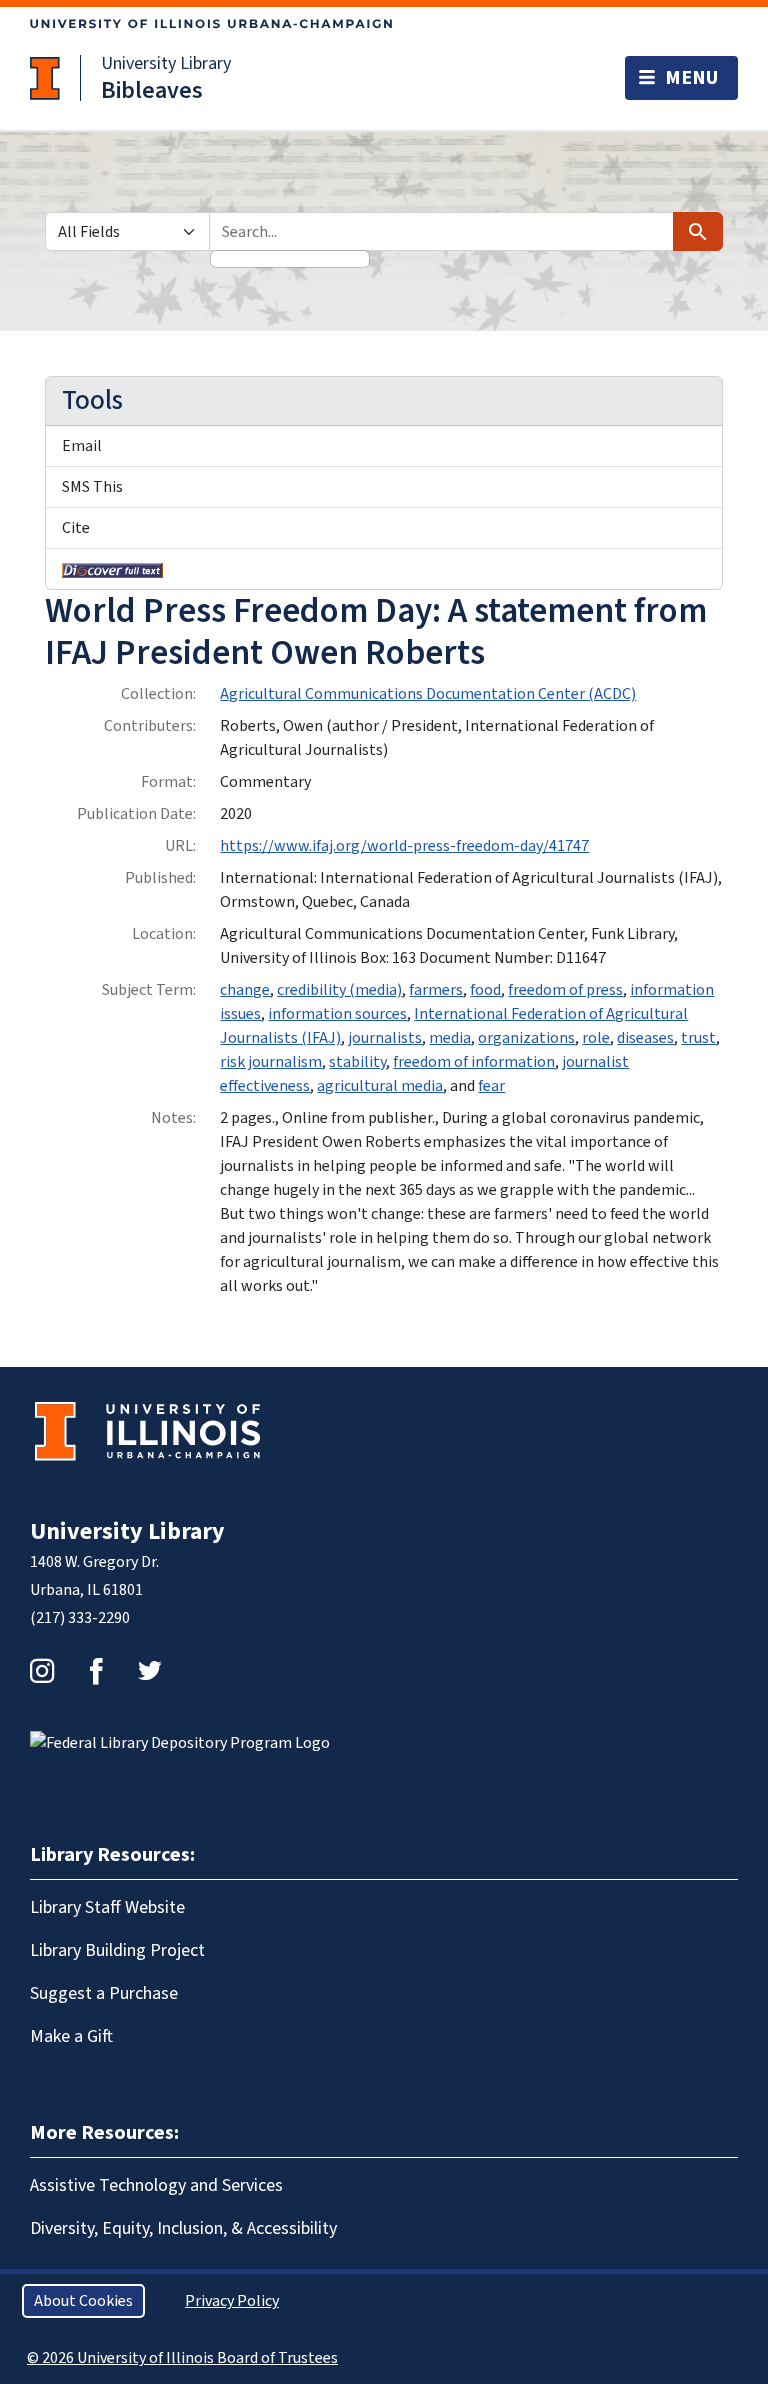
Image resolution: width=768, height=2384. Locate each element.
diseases (645, 1038)
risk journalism (271, 1062)
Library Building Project (117, 1950)
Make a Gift (71, 2036)
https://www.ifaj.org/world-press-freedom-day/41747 (404, 846)
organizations (526, 1038)
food (485, 990)
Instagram (42, 1671)
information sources (337, 1014)
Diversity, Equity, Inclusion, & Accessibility (183, 2228)
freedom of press (565, 990)
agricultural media (380, 1086)
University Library (166, 63)
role (596, 1038)
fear (491, 1086)
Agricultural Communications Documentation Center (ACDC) (428, 694)
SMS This (92, 487)
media (450, 1038)
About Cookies (83, 2301)
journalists (385, 1038)
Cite (76, 528)
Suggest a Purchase (104, 1993)
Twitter (150, 1671)
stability (357, 1062)
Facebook (96, 1671)
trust (698, 1038)
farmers (436, 990)
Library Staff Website (107, 1907)
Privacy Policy (232, 2301)
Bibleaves (152, 90)
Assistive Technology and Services (156, 2185)
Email (82, 446)
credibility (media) (339, 990)
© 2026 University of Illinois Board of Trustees (182, 2358)
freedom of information (474, 1062)
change (245, 990)
